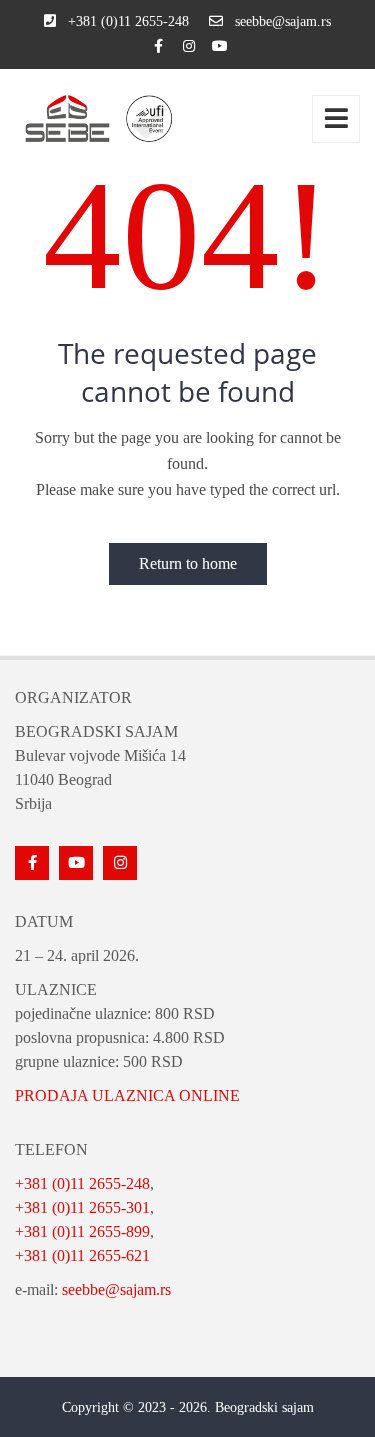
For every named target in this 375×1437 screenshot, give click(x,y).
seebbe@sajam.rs (116, 1289)
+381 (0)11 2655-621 (82, 1255)
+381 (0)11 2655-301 (82, 1207)
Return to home (188, 563)
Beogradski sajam (264, 1407)
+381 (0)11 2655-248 (82, 1183)
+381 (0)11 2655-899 (82, 1231)
